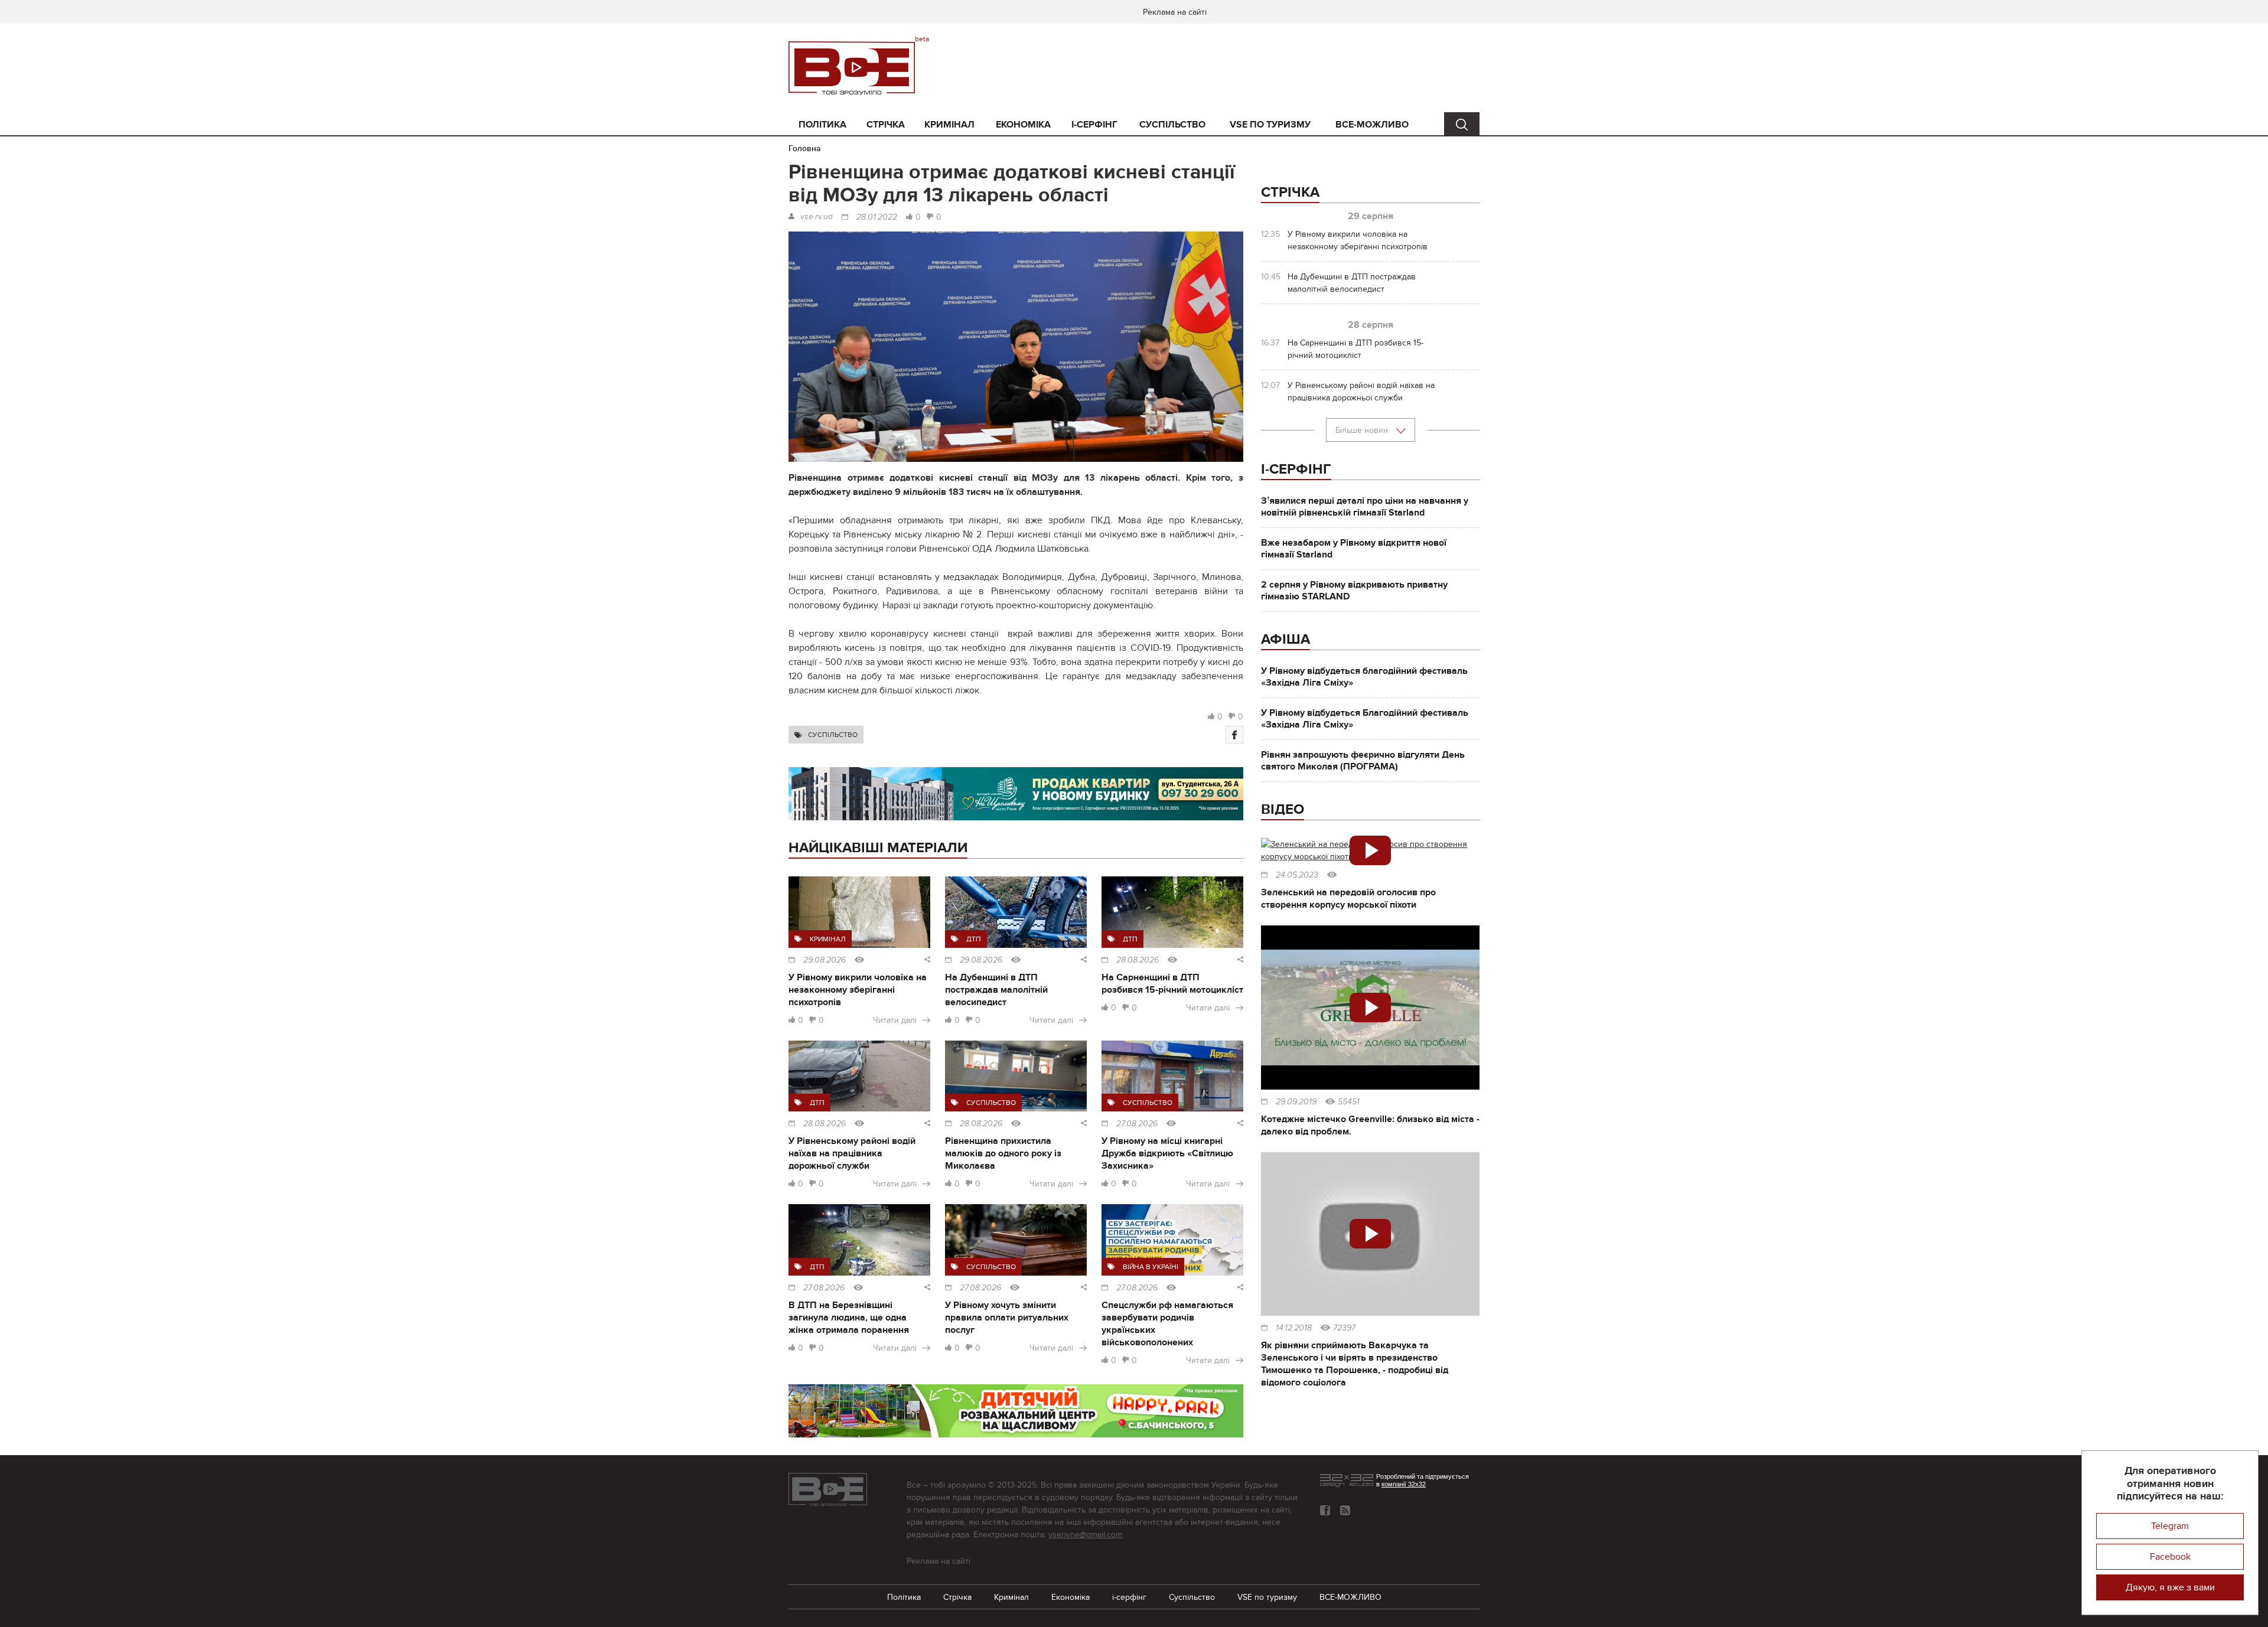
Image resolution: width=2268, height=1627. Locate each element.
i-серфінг (1094, 125)
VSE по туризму (1270, 125)
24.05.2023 (1297, 875)
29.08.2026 (825, 960)
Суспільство (1172, 125)
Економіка (1023, 125)
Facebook (2170, 1557)
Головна (805, 149)
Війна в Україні (1151, 1267)
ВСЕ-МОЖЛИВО (1372, 125)
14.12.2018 (1294, 1328)
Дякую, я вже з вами (2170, 1587)
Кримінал (949, 125)
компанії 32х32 (1404, 1484)
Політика (822, 125)
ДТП (974, 939)
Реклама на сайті (1175, 12)
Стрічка (886, 125)
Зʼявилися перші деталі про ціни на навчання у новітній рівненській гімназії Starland (1365, 507)
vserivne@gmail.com (1085, 1535)
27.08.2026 (1137, 1124)
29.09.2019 (1296, 1102)
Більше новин (1363, 430)
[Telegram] (1345, 1510)
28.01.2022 (877, 217)
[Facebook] (1234, 735)
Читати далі (895, 1020)
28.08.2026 (1138, 960)
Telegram (2170, 1526)
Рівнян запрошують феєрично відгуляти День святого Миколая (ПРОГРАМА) (1363, 761)
